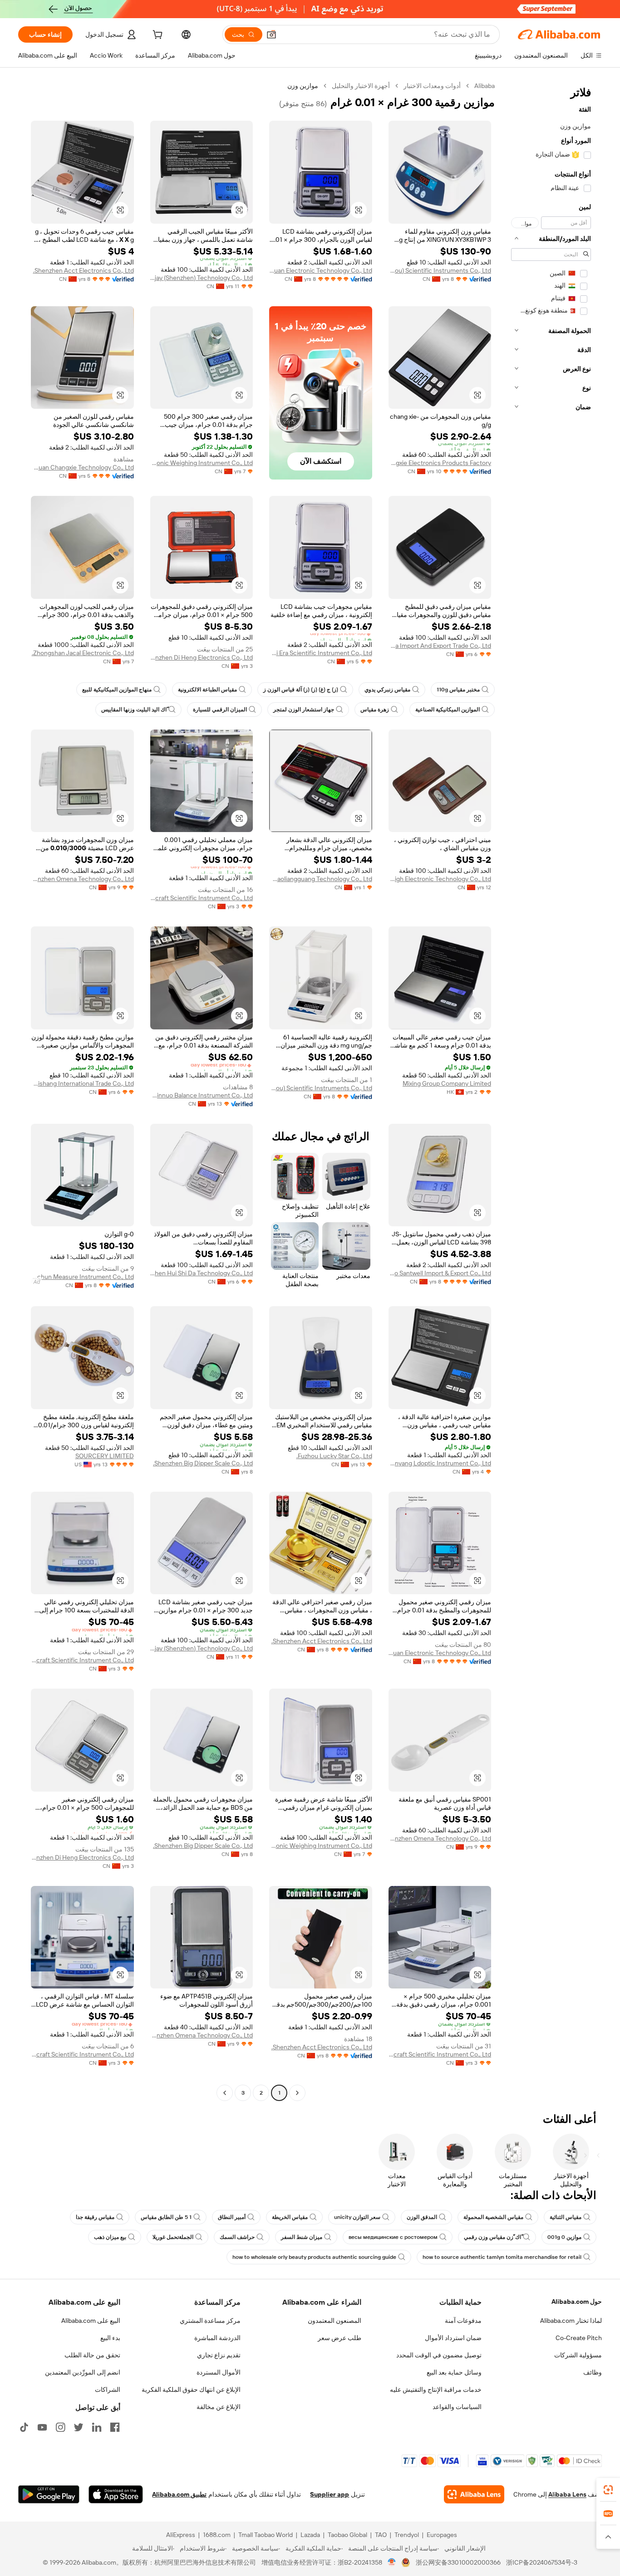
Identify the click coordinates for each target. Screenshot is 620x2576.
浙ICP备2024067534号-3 (542, 2562)
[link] (608, 2490)
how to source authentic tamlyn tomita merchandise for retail (502, 2257)
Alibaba (485, 86)
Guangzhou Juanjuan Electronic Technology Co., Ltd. (321, 270)
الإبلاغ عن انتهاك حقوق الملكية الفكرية (191, 2390)
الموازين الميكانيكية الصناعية (448, 710)
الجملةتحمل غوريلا (173, 2237)
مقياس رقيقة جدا (95, 2217)
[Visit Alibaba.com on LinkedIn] (97, 2427)
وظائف (593, 2372)
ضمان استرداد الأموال (453, 2338)
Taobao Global (347, 2535)
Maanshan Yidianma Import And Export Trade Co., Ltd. (440, 646)
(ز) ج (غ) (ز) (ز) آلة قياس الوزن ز (301, 690)
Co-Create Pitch (579, 2338)
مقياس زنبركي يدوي (387, 690)
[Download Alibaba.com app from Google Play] (49, 2494)
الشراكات (108, 2390)
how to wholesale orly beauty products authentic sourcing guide (314, 2257)
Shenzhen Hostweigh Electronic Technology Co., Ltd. (440, 879)
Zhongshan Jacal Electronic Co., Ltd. (83, 653)
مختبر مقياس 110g (458, 690)
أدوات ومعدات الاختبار (432, 86)
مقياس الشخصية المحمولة (493, 2217)
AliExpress (181, 2535)
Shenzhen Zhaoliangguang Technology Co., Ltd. (321, 879)
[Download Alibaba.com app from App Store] (116, 2494)
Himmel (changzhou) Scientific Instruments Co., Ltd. (440, 270)
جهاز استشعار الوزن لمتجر (304, 710)
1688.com (217, 2535)
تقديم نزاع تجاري (219, 2355)
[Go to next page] (225, 2093)
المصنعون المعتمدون (335, 2321)
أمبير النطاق (232, 2217)
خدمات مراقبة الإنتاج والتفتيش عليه (436, 2390)
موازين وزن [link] (303, 86)
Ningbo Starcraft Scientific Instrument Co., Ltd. (202, 898)
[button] (271, 34)
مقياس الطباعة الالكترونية (207, 690)
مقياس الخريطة (290, 2217)
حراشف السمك (237, 2237)
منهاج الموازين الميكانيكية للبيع (117, 690)
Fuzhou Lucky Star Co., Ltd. (334, 1456)
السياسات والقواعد (457, 2407)
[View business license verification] (392, 2562)
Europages (442, 2535)
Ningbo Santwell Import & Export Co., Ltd (440, 1273)
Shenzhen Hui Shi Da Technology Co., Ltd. (202, 1273)
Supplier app (330, 2494)
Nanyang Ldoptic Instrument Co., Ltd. (440, 1463)
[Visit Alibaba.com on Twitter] (79, 2427)
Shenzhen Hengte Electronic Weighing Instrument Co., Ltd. (202, 463)
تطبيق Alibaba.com (179, 2494)
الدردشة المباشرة (217, 2338)
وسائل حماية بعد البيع (454, 2372)
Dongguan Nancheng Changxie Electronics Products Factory (440, 463)
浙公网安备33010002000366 (458, 2562)
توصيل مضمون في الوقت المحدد (439, 2355)
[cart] (157, 36)
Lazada (310, 2535)
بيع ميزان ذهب (110, 2237)
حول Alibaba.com (577, 2302)
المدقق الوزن (422, 2217)
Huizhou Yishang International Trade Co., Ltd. (82, 1083)
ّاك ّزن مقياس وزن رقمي (492, 2237)
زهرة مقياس (375, 710)
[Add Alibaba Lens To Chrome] (474, 2494)
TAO (381, 2535)
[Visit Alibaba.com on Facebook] (115, 2427)
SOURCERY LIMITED (105, 1456)
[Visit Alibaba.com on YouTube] (42, 2427)
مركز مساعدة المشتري (210, 2321)
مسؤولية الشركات (578, 2355)
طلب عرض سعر (340, 2338)
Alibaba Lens (567, 2494)
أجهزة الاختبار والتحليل (361, 86)
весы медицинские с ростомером (393, 2237)
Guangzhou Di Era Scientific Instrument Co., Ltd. (321, 653)
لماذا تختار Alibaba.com (571, 2321)
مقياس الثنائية (566, 2217)
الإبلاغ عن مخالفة (219, 2407)
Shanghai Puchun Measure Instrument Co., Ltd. (82, 1277)
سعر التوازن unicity (357, 2217)
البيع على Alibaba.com (91, 2321)
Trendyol (407, 2535)
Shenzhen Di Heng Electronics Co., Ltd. (202, 657)
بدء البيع (110, 2338)
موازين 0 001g (564, 2237)
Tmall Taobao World (266, 2535)
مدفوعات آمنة (463, 2321)
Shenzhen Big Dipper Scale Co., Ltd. (203, 1463)
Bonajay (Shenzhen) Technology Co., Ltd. (202, 278)
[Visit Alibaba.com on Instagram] (60, 2427)
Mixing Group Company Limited (447, 1083)
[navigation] (551, 1090)
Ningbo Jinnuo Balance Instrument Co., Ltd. (202, 1095)
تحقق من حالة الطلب (92, 2355)
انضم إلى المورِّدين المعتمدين (83, 2372)
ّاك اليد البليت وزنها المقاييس (134, 710)
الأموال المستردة (219, 2372)
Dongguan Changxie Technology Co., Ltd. (82, 467)
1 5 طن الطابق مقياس (166, 2217)
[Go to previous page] (297, 2093)
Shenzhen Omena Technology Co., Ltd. (82, 879)
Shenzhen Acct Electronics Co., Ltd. (84, 270)
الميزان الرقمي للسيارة (220, 710)
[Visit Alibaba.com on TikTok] (24, 2427)
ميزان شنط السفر (302, 2237)
